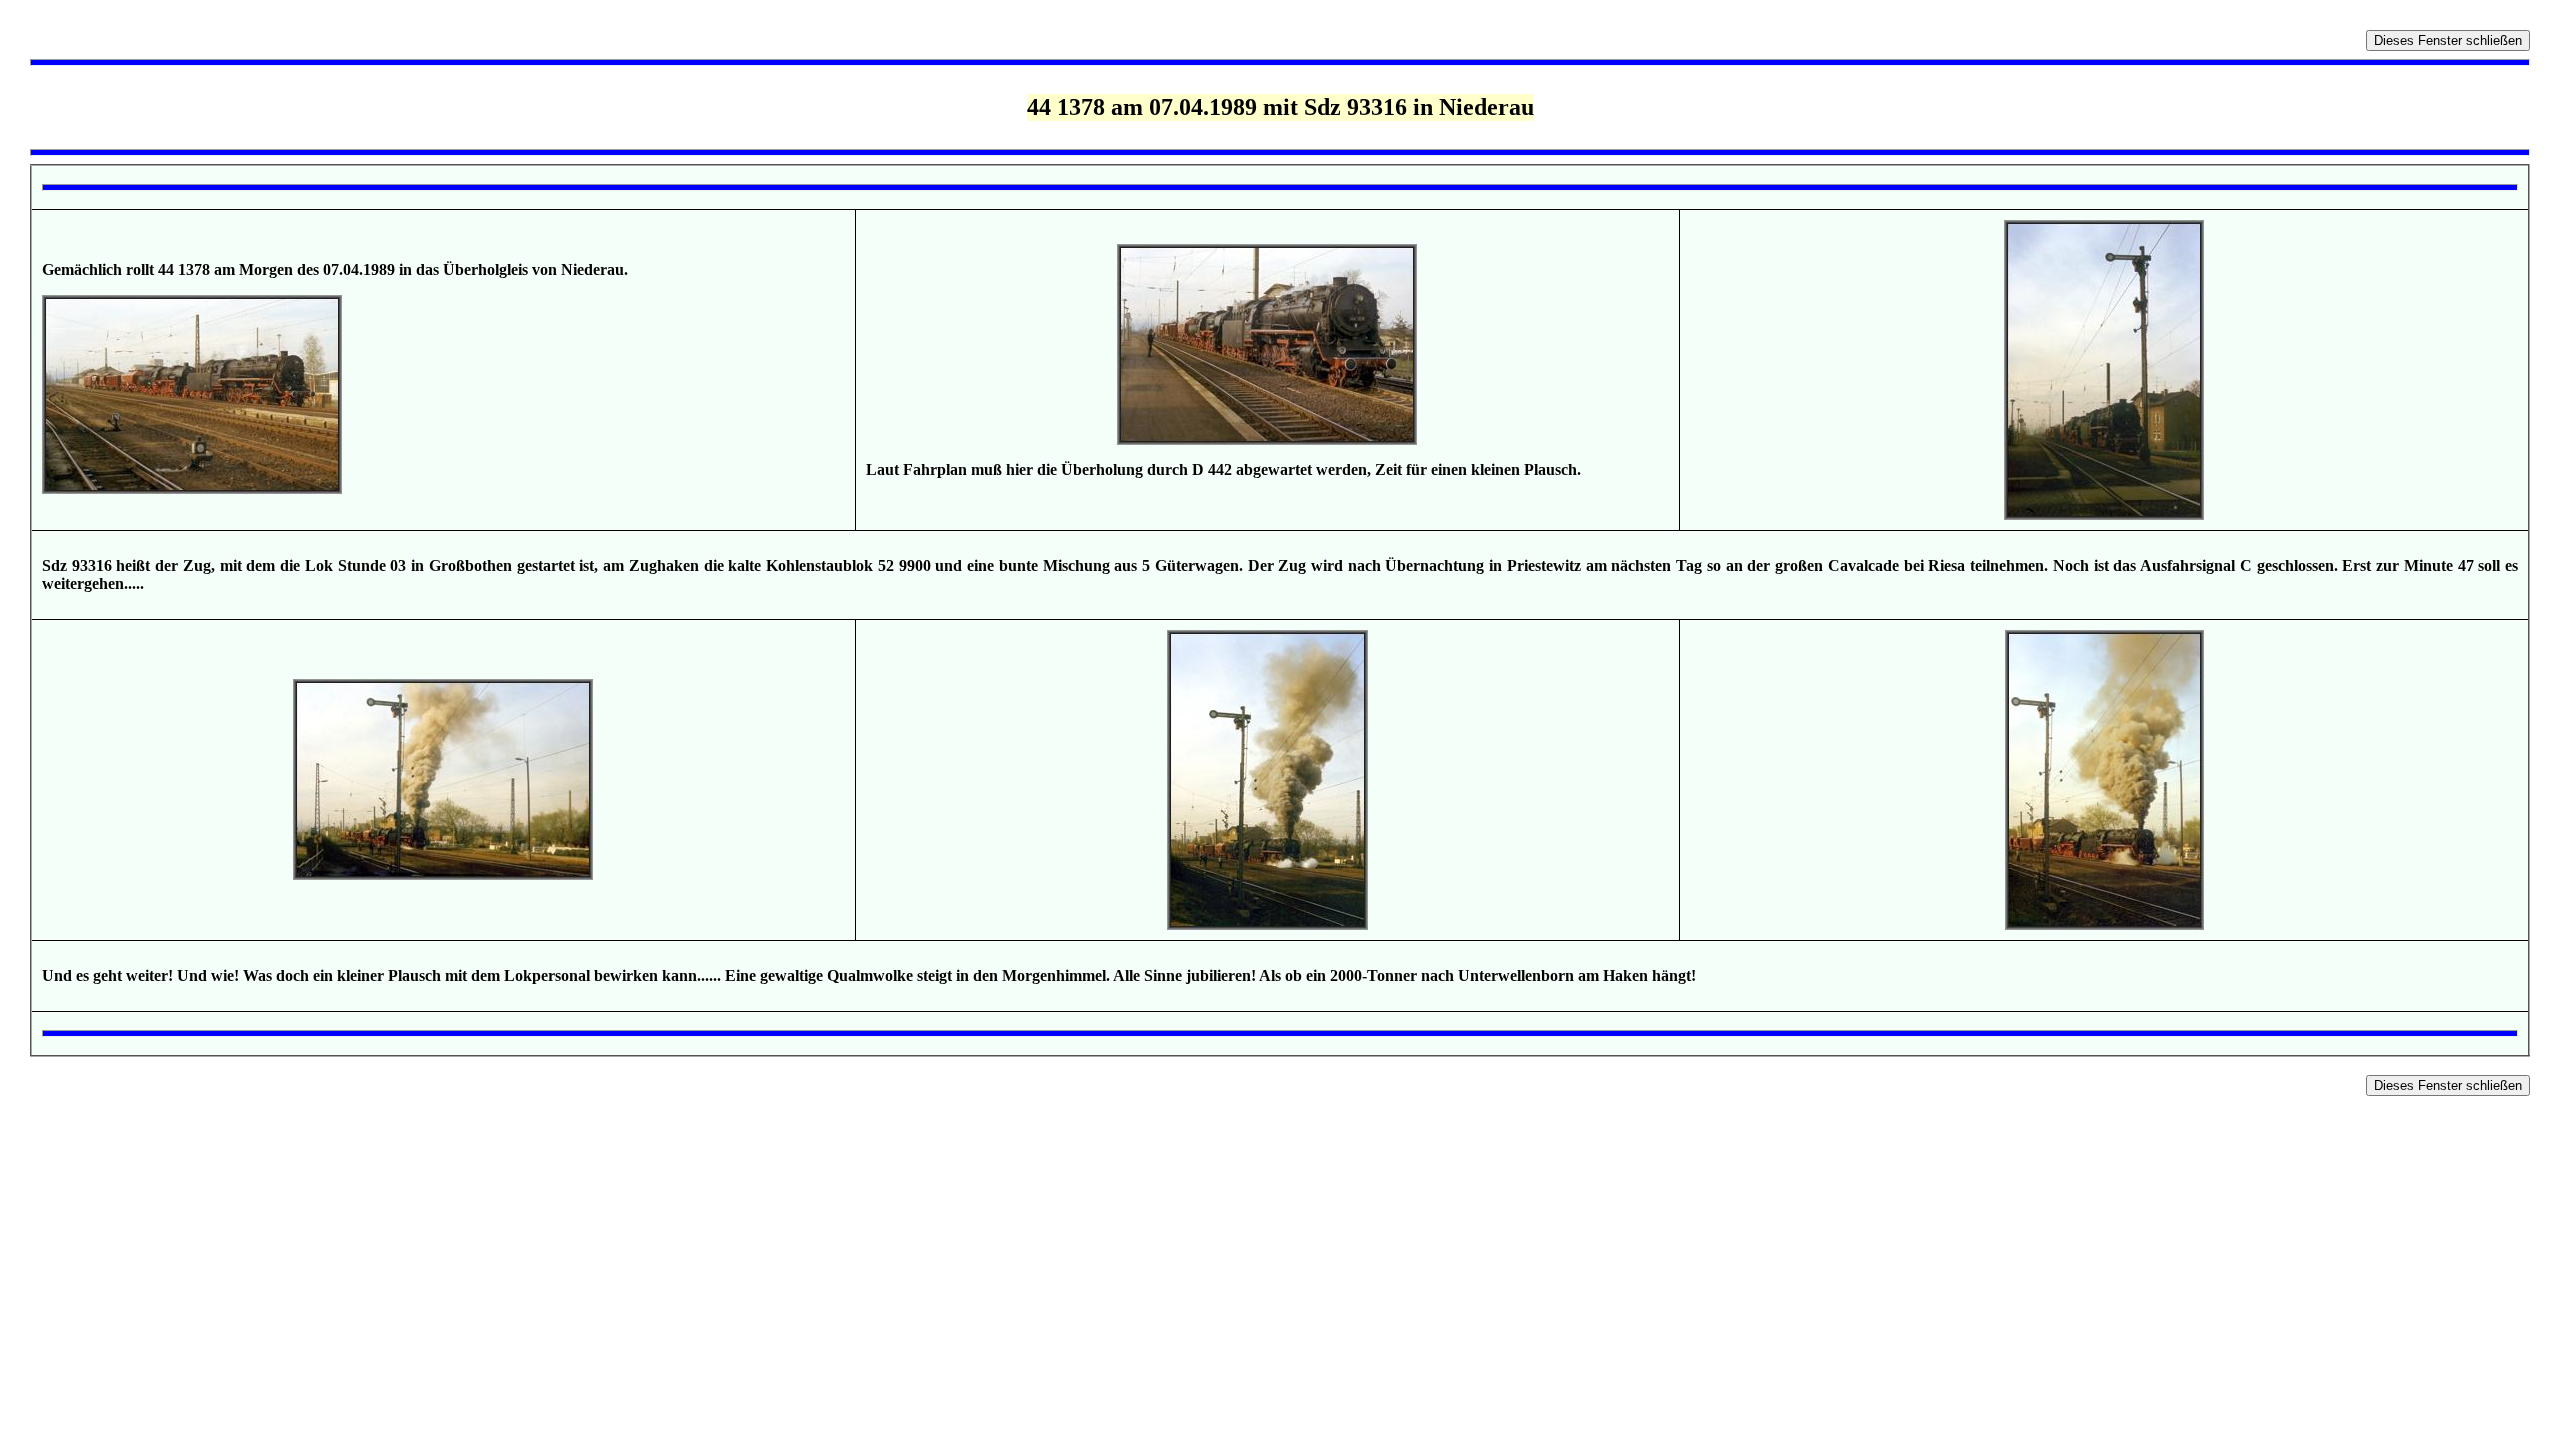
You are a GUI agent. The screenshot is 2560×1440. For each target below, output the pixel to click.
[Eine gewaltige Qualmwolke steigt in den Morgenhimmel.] (1267, 924)
